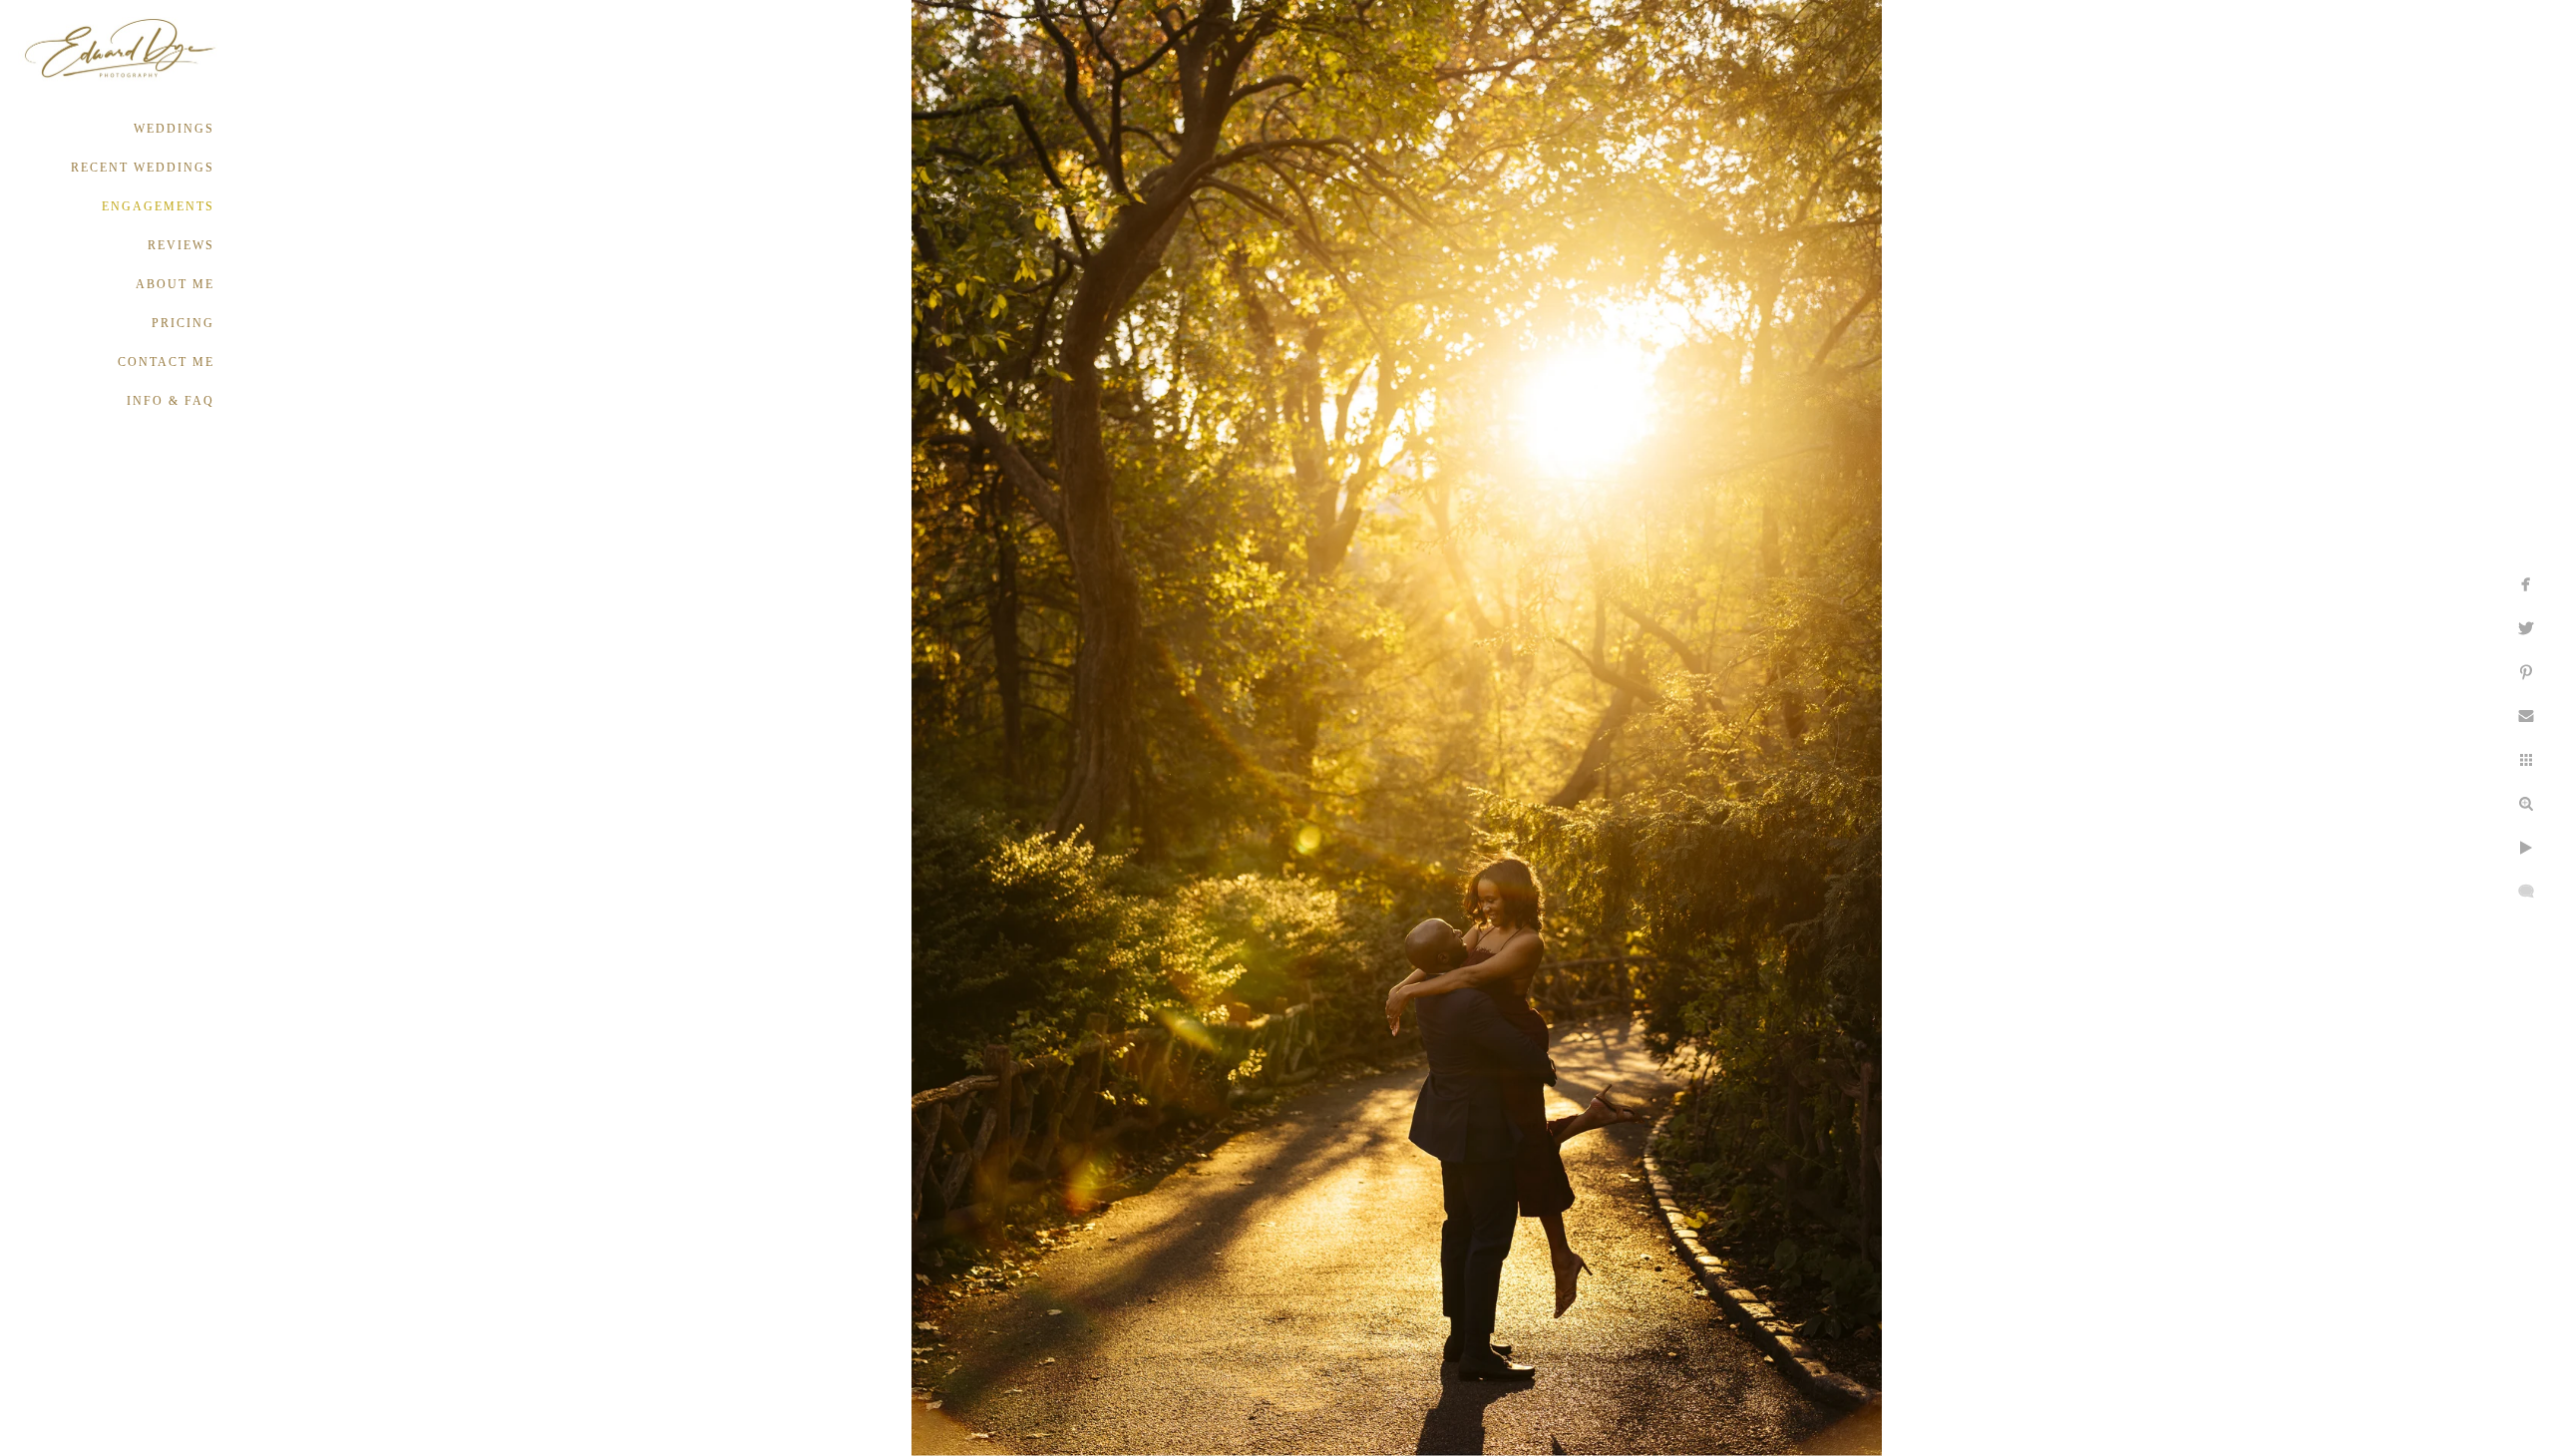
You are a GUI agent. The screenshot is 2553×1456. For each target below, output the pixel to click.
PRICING (183, 323)
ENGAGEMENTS (158, 206)
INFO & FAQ (171, 401)
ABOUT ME (175, 284)
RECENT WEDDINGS (143, 168)
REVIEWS (181, 245)
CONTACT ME (166, 362)
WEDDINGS (174, 129)
